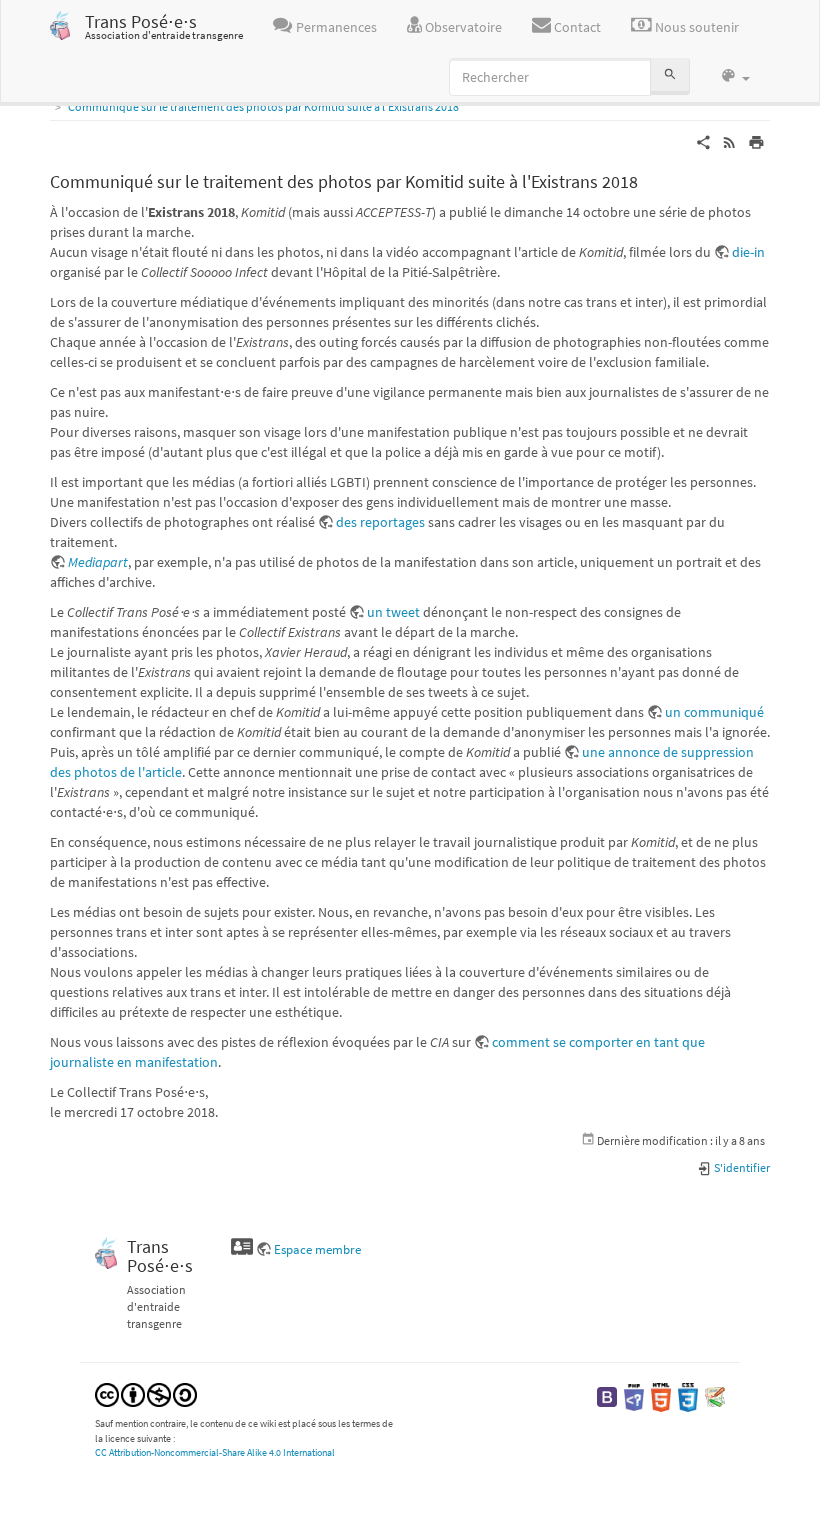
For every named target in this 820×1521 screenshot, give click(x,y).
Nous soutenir (695, 27)
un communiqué (714, 712)
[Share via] (703, 141)
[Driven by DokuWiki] (715, 1395)
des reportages (380, 522)
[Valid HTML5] (661, 1395)
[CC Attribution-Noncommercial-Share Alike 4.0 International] (146, 1393)
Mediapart (98, 562)
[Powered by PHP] (634, 1395)
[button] (735, 77)
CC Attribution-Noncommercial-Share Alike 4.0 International (215, 1452)
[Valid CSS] (688, 1395)
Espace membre (317, 1249)
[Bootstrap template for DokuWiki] (607, 1395)
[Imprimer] (756, 141)
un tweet (393, 612)
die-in (748, 252)
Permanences (335, 27)
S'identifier (741, 1167)
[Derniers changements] (729, 141)
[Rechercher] (670, 76)
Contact (576, 27)
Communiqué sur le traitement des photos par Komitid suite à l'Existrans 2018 (263, 106)
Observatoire (462, 27)
